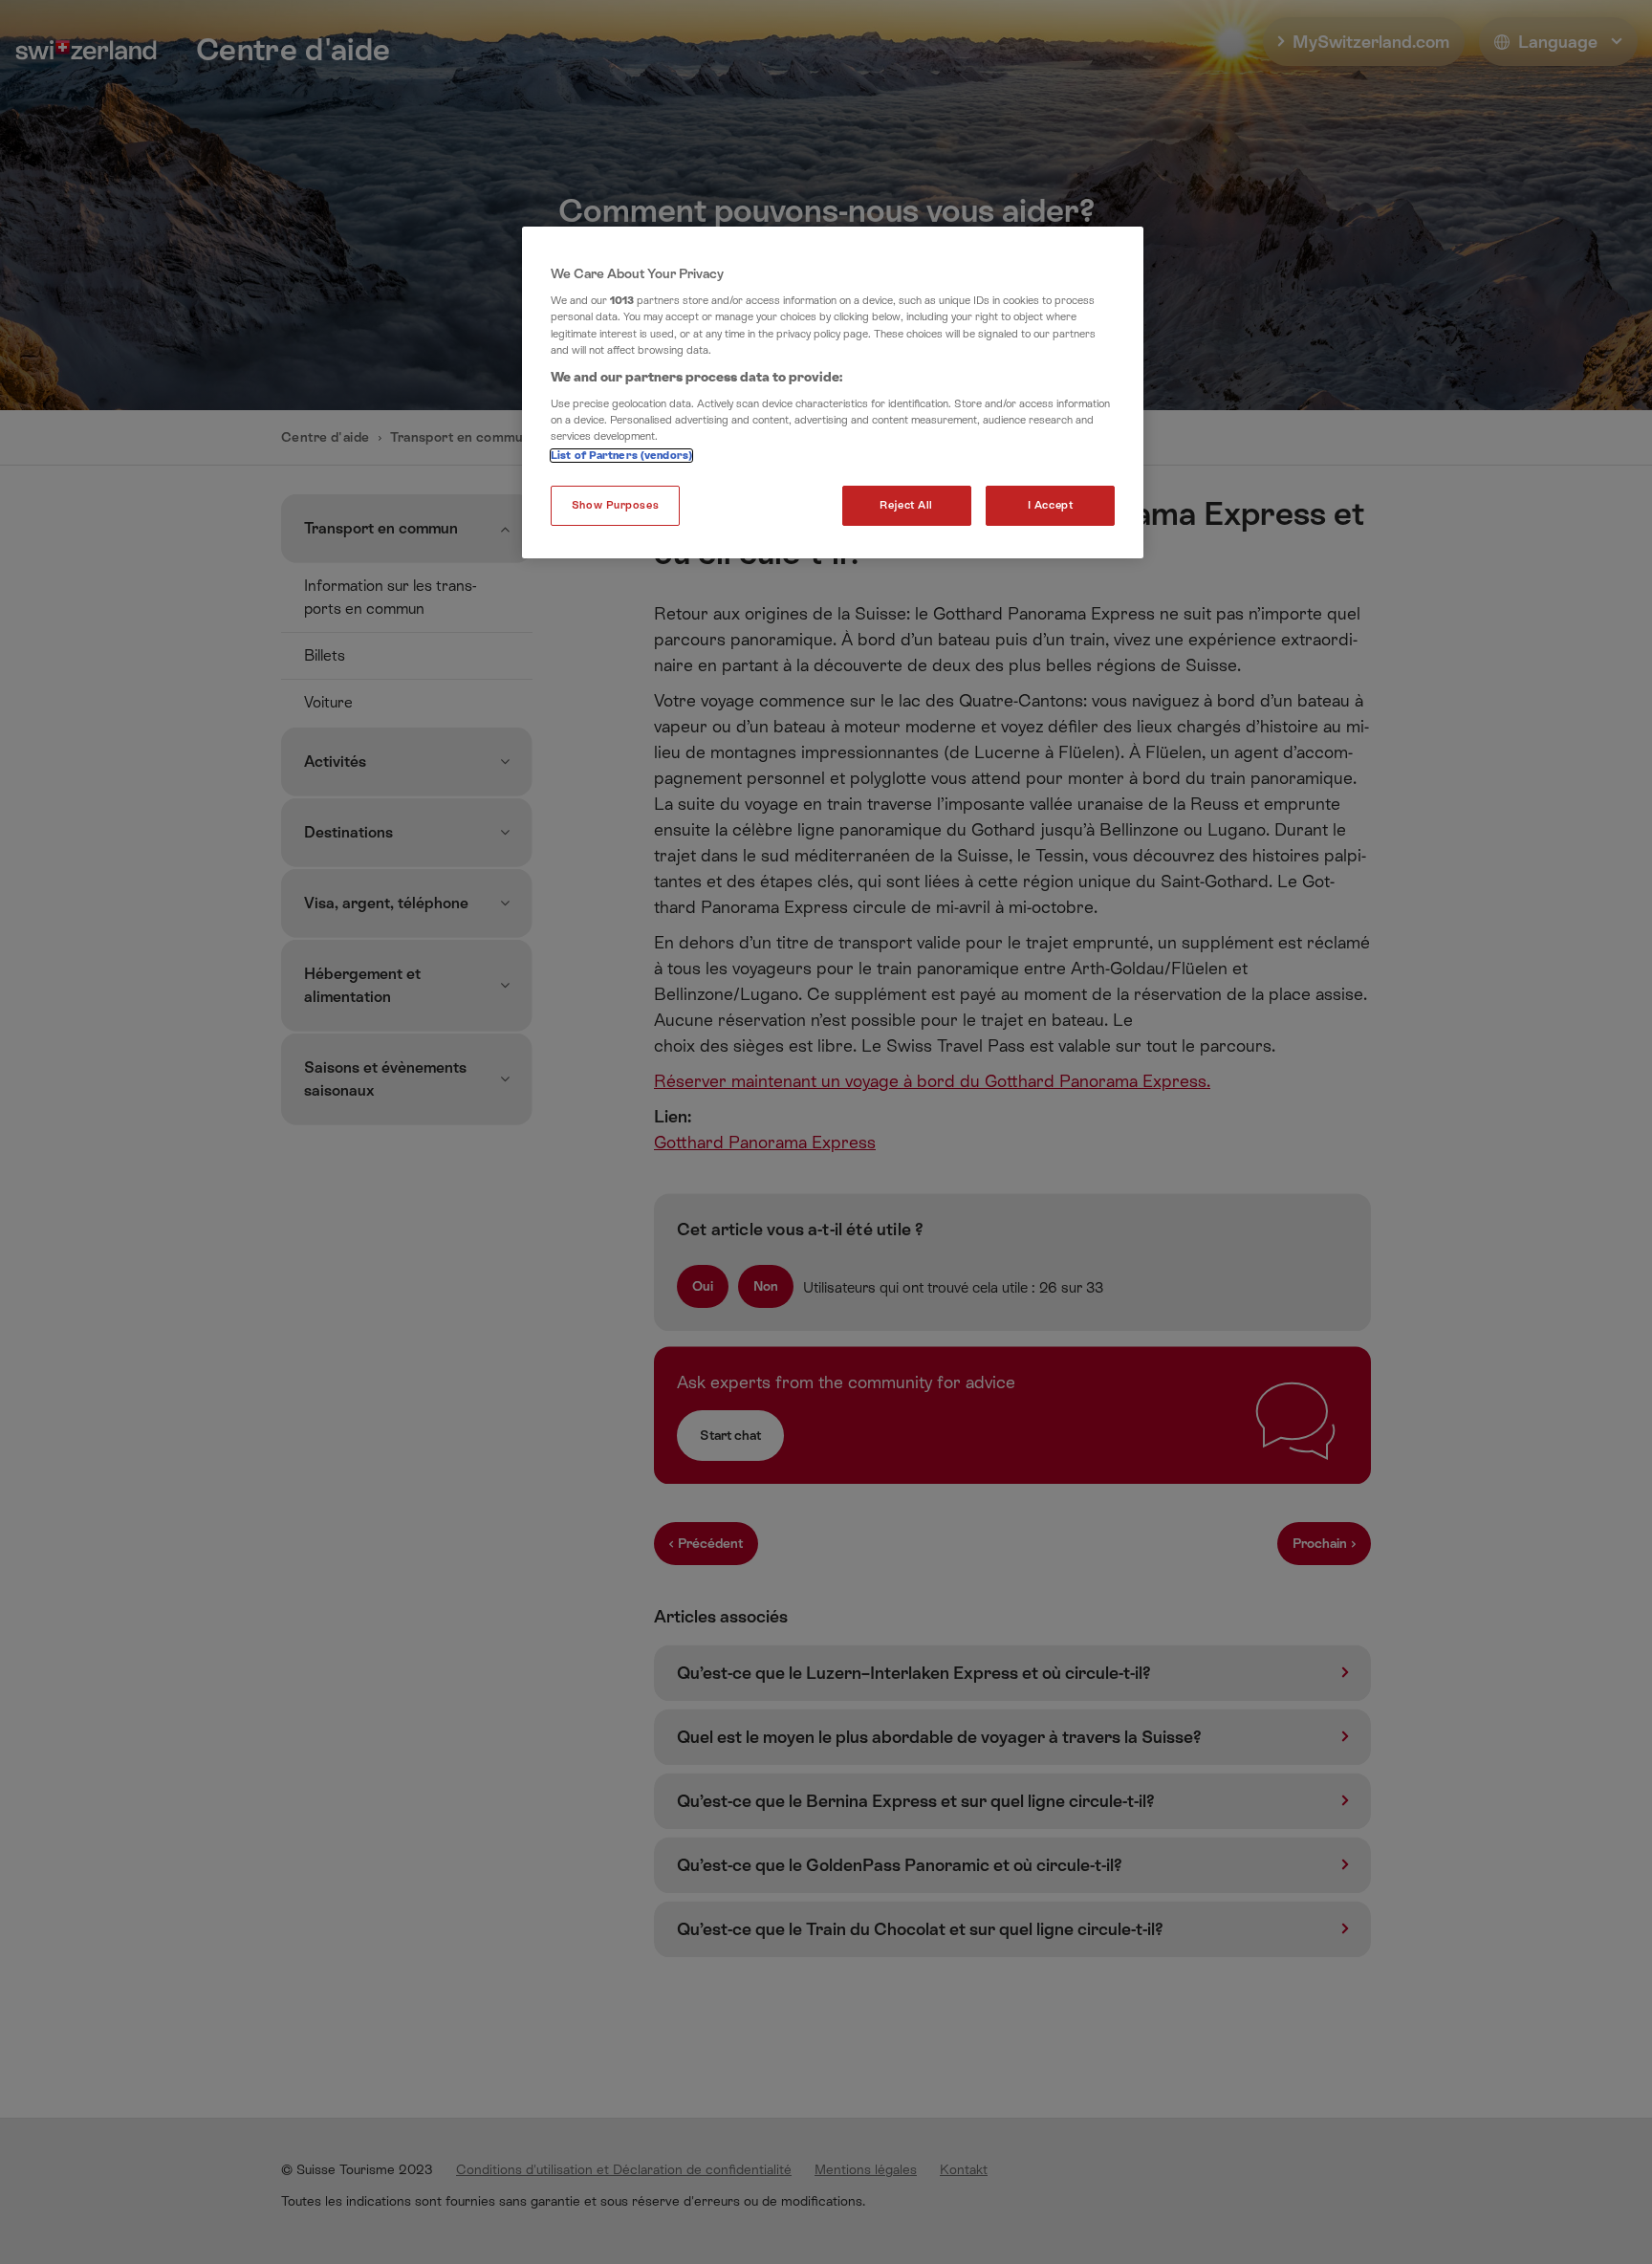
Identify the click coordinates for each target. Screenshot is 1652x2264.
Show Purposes (615, 505)
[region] (833, 393)
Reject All (906, 505)
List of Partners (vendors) (621, 456)
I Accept (1051, 505)
